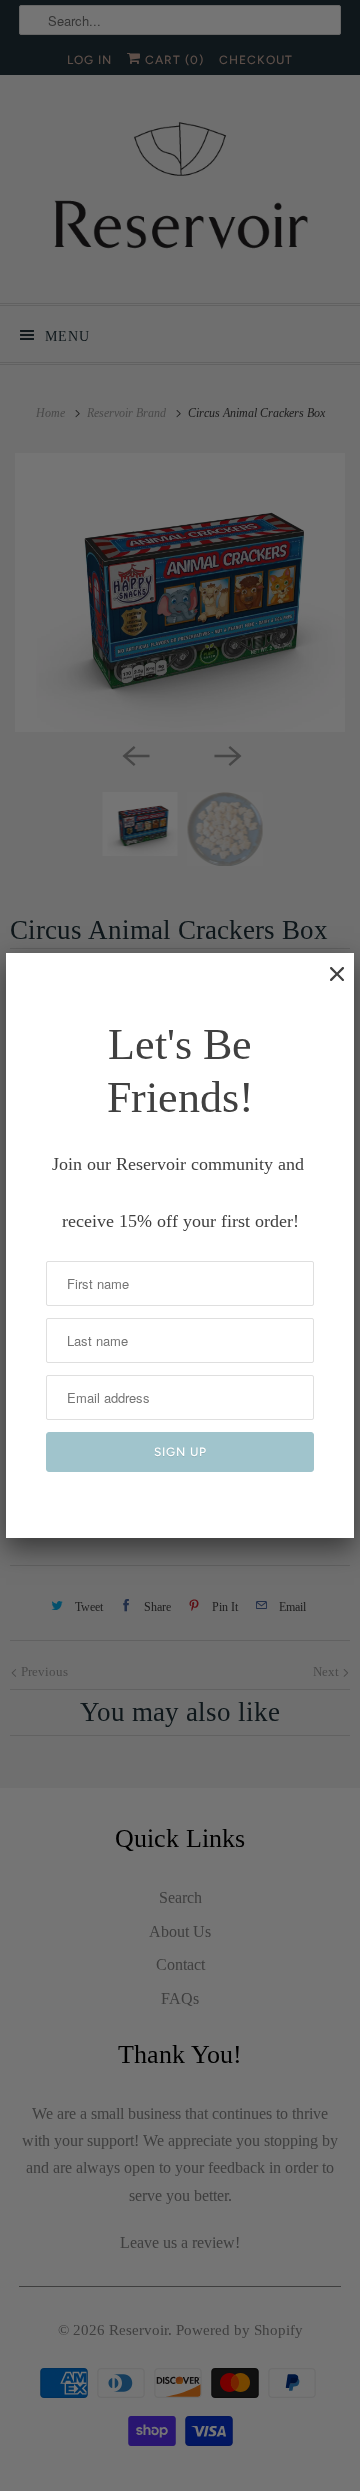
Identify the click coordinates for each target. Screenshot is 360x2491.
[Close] (327, 984)
